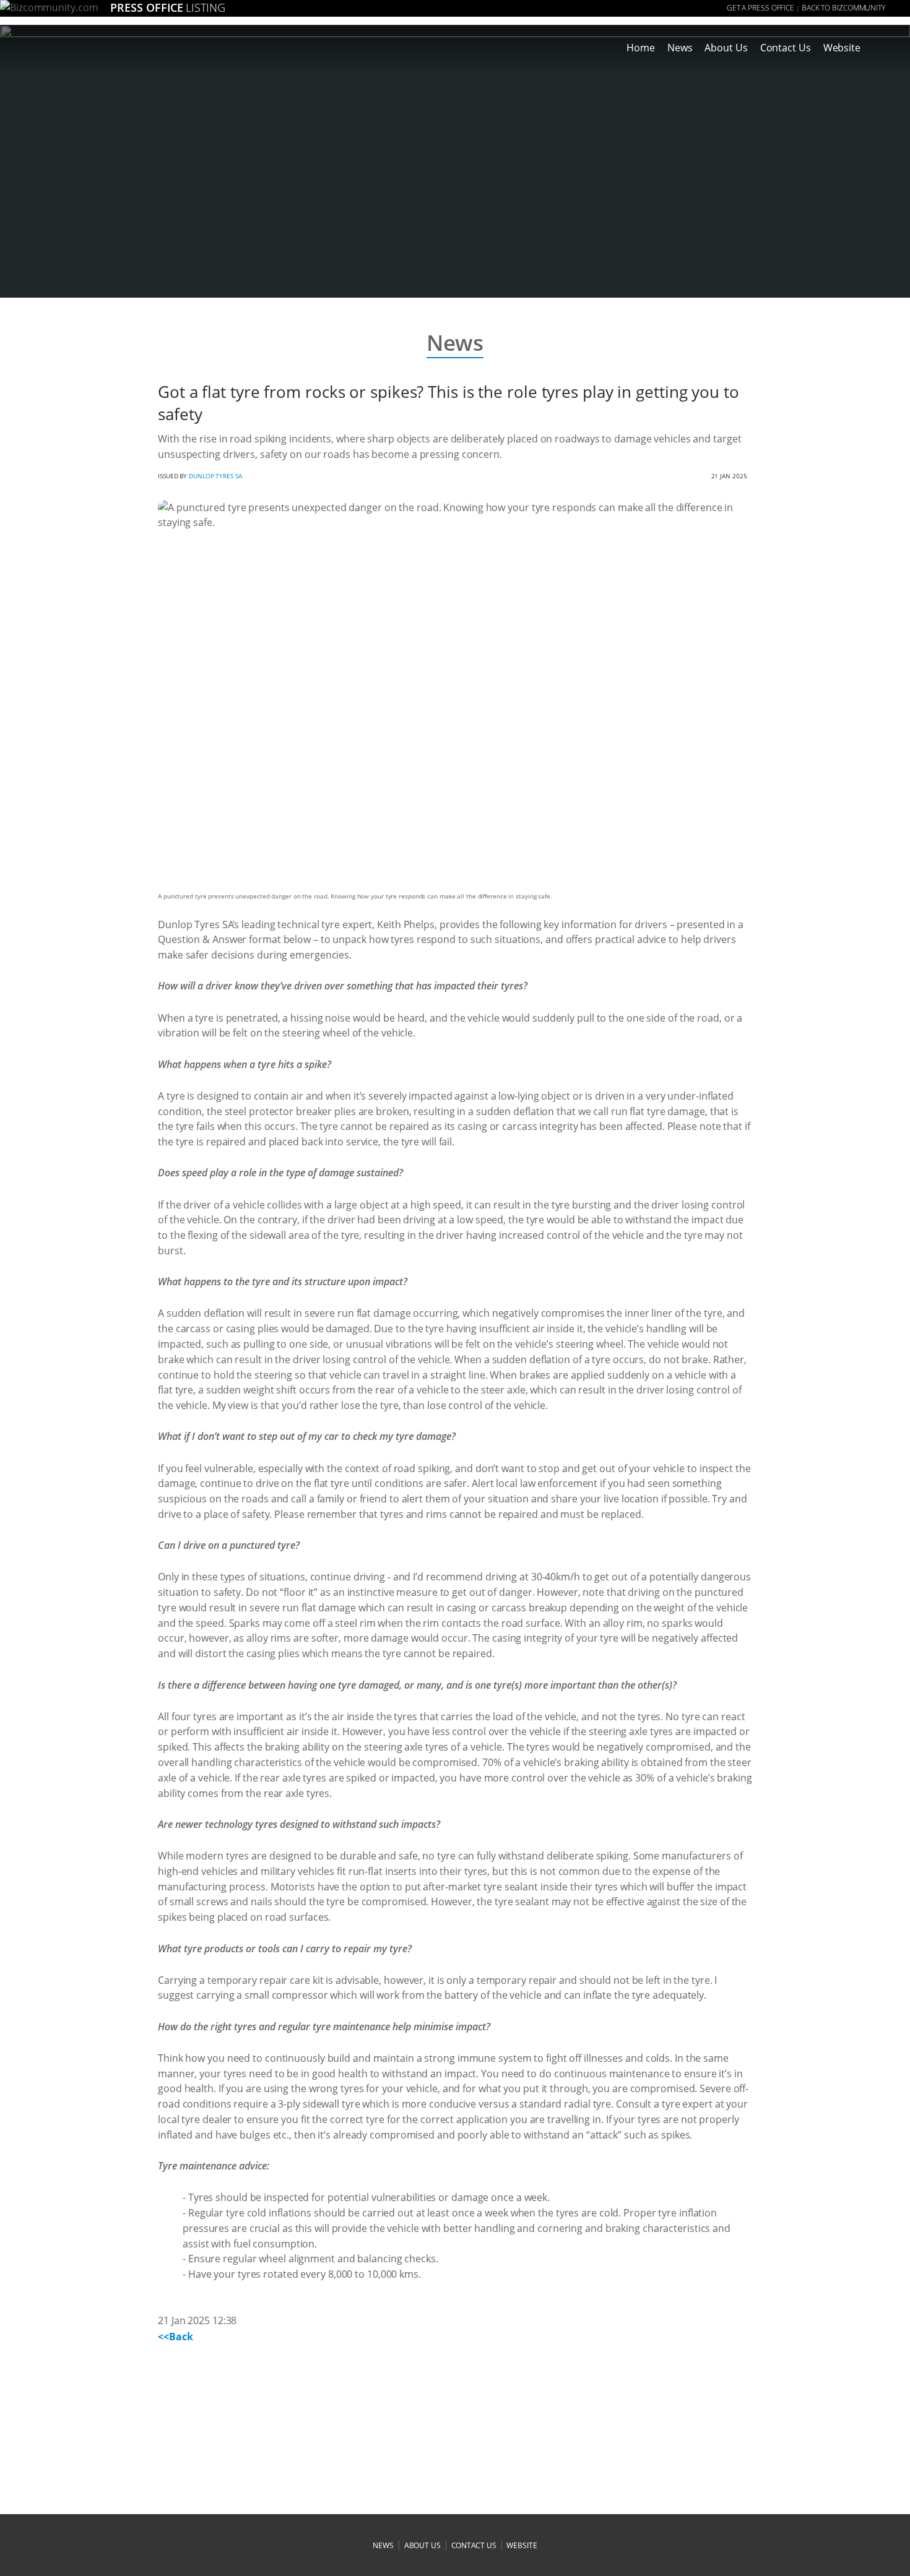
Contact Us (786, 48)
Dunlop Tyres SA (215, 476)
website (522, 2545)
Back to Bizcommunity (843, 8)
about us (422, 2545)
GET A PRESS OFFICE (760, 8)
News (680, 48)
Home (641, 48)
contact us (474, 2545)
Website (842, 48)
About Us (726, 48)
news (383, 2545)
